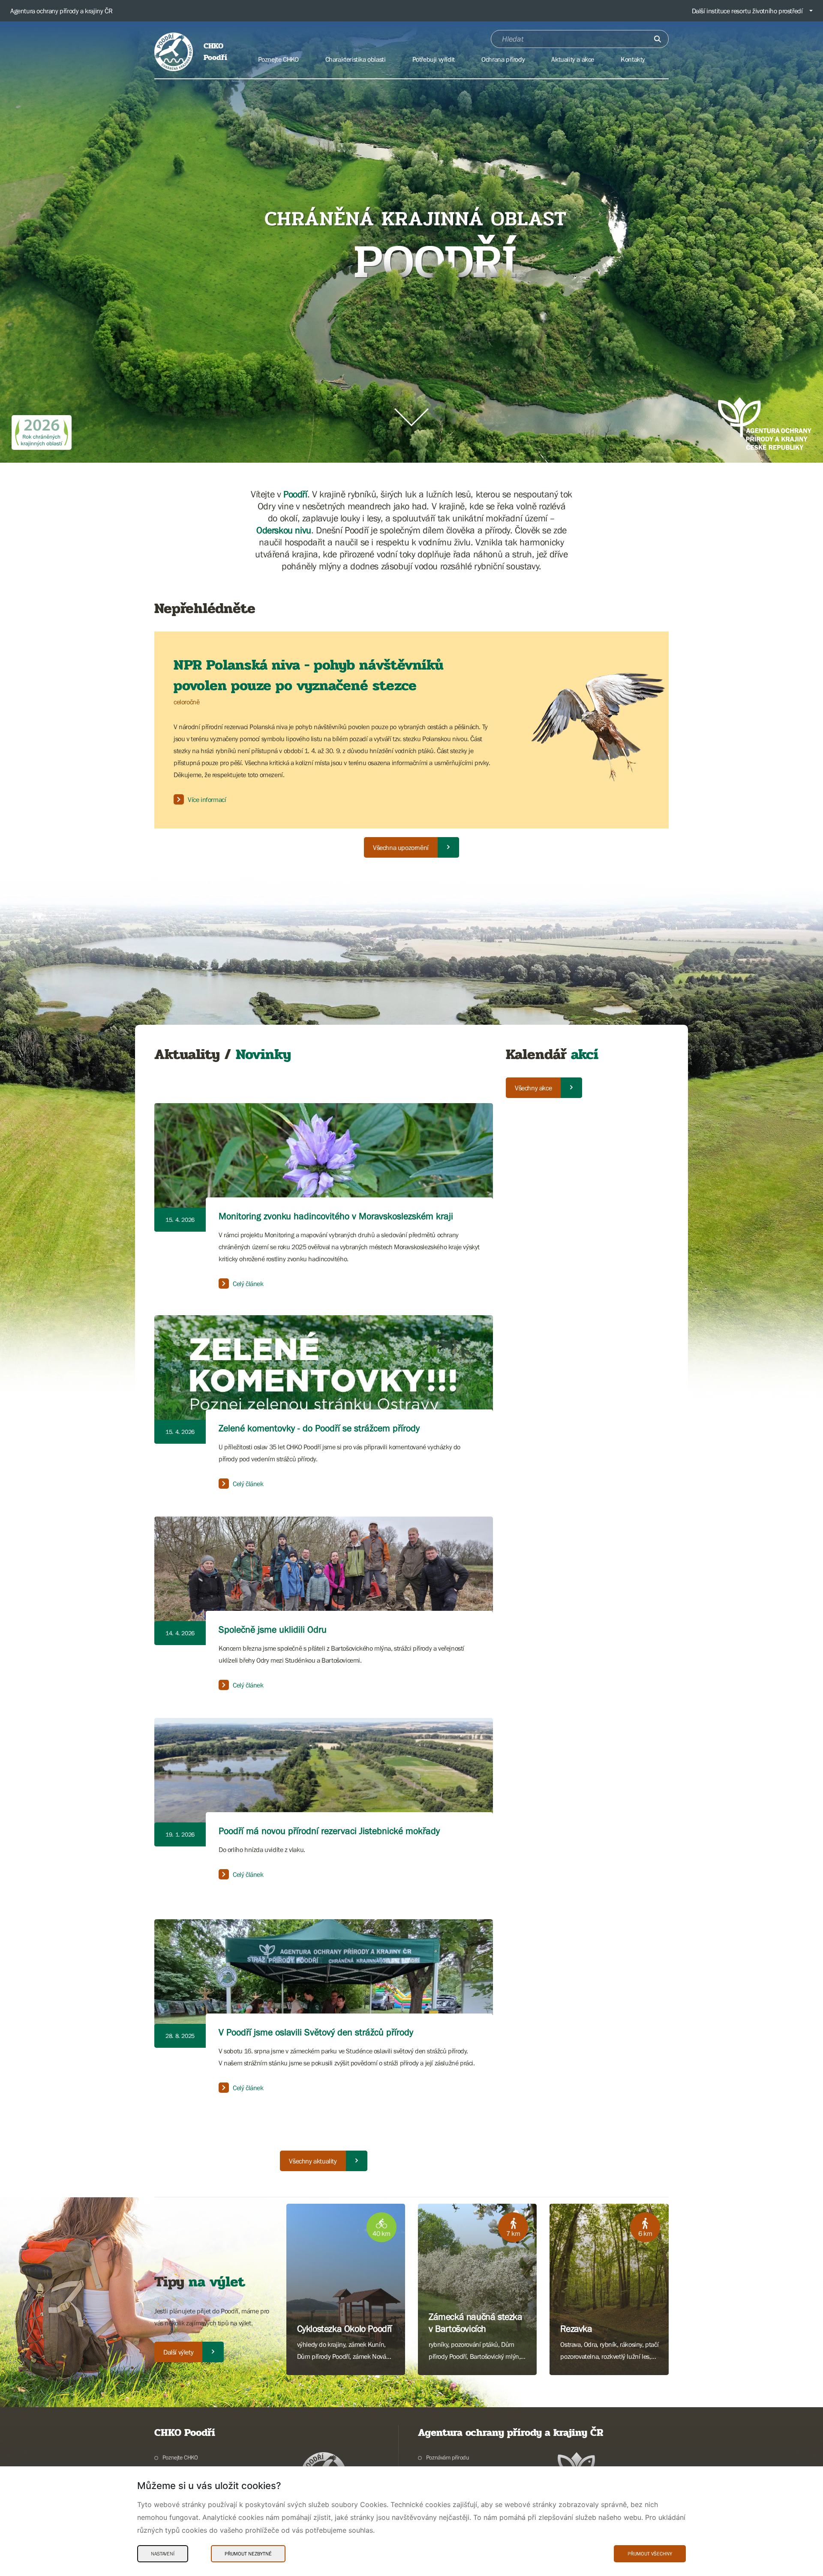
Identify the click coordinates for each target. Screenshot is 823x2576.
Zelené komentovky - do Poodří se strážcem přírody (319, 1428)
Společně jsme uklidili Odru (273, 1629)
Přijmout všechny (650, 2554)
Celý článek (248, 1284)
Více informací (207, 799)
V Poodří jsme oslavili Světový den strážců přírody (316, 2032)
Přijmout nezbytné (248, 2554)
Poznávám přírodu (448, 2457)
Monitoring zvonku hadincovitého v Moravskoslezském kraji (336, 1216)
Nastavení (163, 2554)
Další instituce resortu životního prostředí (747, 11)
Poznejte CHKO (180, 2457)
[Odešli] (658, 39)
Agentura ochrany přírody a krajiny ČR (61, 11)
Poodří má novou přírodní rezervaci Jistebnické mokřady (329, 1831)
